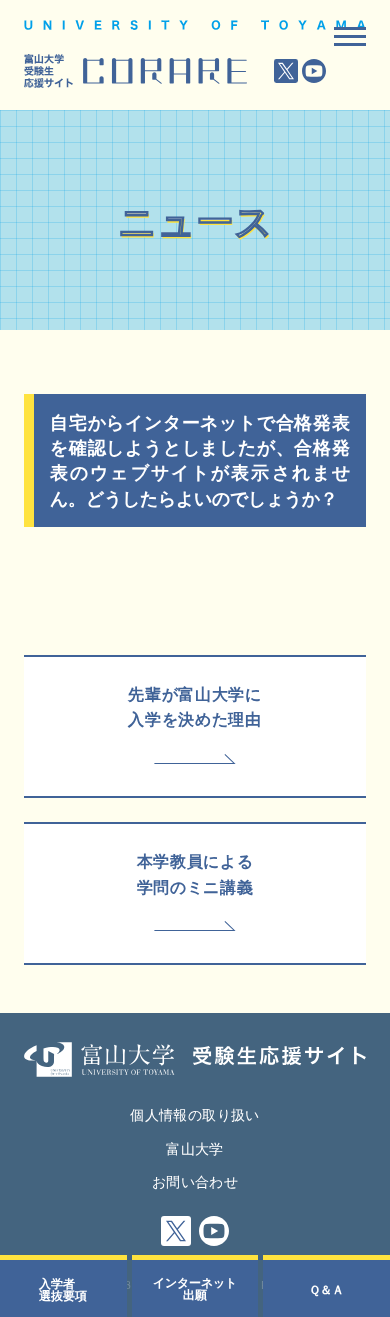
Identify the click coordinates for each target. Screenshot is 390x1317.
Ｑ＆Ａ (326, 1289)
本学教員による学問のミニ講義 (195, 873)
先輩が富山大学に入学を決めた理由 (194, 706)
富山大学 (194, 1148)
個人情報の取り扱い (194, 1114)
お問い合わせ (195, 1181)
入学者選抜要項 (63, 1289)
